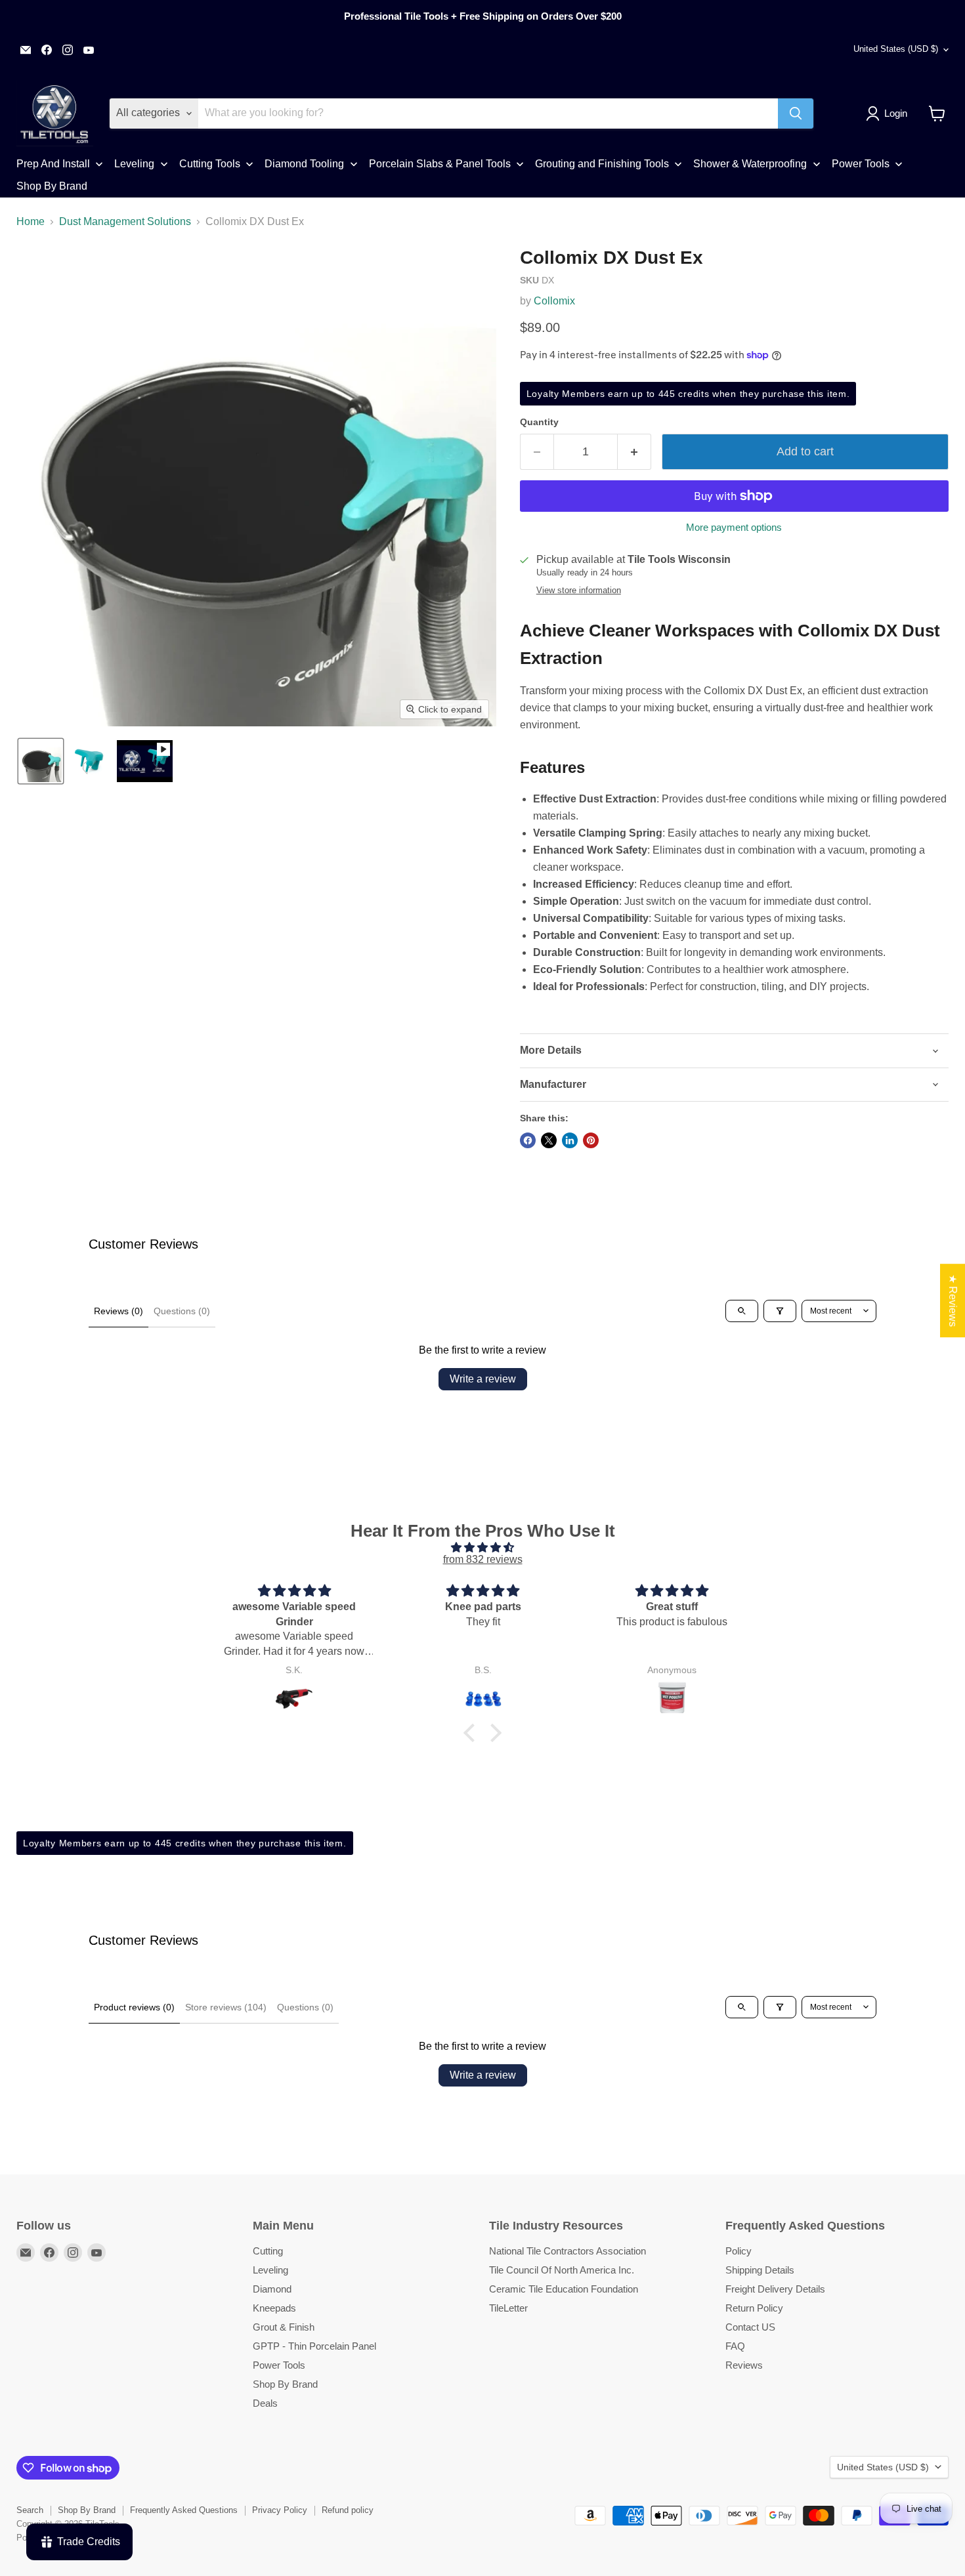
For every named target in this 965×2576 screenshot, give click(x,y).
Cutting (268, 2251)
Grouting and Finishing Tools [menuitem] (602, 164)
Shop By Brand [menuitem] (52, 186)
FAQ (735, 2346)
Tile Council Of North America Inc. (562, 2270)
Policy (739, 2251)
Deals (265, 2403)
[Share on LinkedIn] (570, 1140)
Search (30, 2510)
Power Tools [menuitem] (861, 164)
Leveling (270, 2270)
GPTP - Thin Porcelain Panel (314, 2346)
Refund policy (348, 2510)
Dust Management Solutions (125, 221)
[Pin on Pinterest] (591, 1140)
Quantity (539, 422)
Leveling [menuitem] (134, 164)
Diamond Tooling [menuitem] (304, 164)
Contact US (750, 2327)
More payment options (734, 527)
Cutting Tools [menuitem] (210, 164)
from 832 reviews (483, 1559)
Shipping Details (760, 2270)
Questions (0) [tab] (182, 1311)
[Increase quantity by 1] (634, 452)
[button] (889, 114)
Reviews (744, 2365)
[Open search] (742, 1311)
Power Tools (279, 2365)
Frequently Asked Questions (184, 2510)
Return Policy (754, 2308)
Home (31, 221)
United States (896, 49)
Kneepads (274, 2308)
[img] (482, 1548)
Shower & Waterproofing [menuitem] (750, 164)
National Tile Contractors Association (568, 2251)
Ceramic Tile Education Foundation (564, 2289)
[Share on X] (549, 1140)
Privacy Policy (280, 2510)
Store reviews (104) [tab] (226, 2007)
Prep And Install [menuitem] (53, 164)
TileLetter (508, 2308)
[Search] (796, 114)
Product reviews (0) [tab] (134, 2007)
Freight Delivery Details (775, 2289)
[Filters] (780, 1311)
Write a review (483, 1379)
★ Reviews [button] (953, 1300)
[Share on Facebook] (528, 1140)
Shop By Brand (285, 2384)
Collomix (554, 301)
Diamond (272, 2289)
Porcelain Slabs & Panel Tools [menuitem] (440, 164)
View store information (579, 591)
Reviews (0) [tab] (118, 1311)
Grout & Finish (284, 2327)
